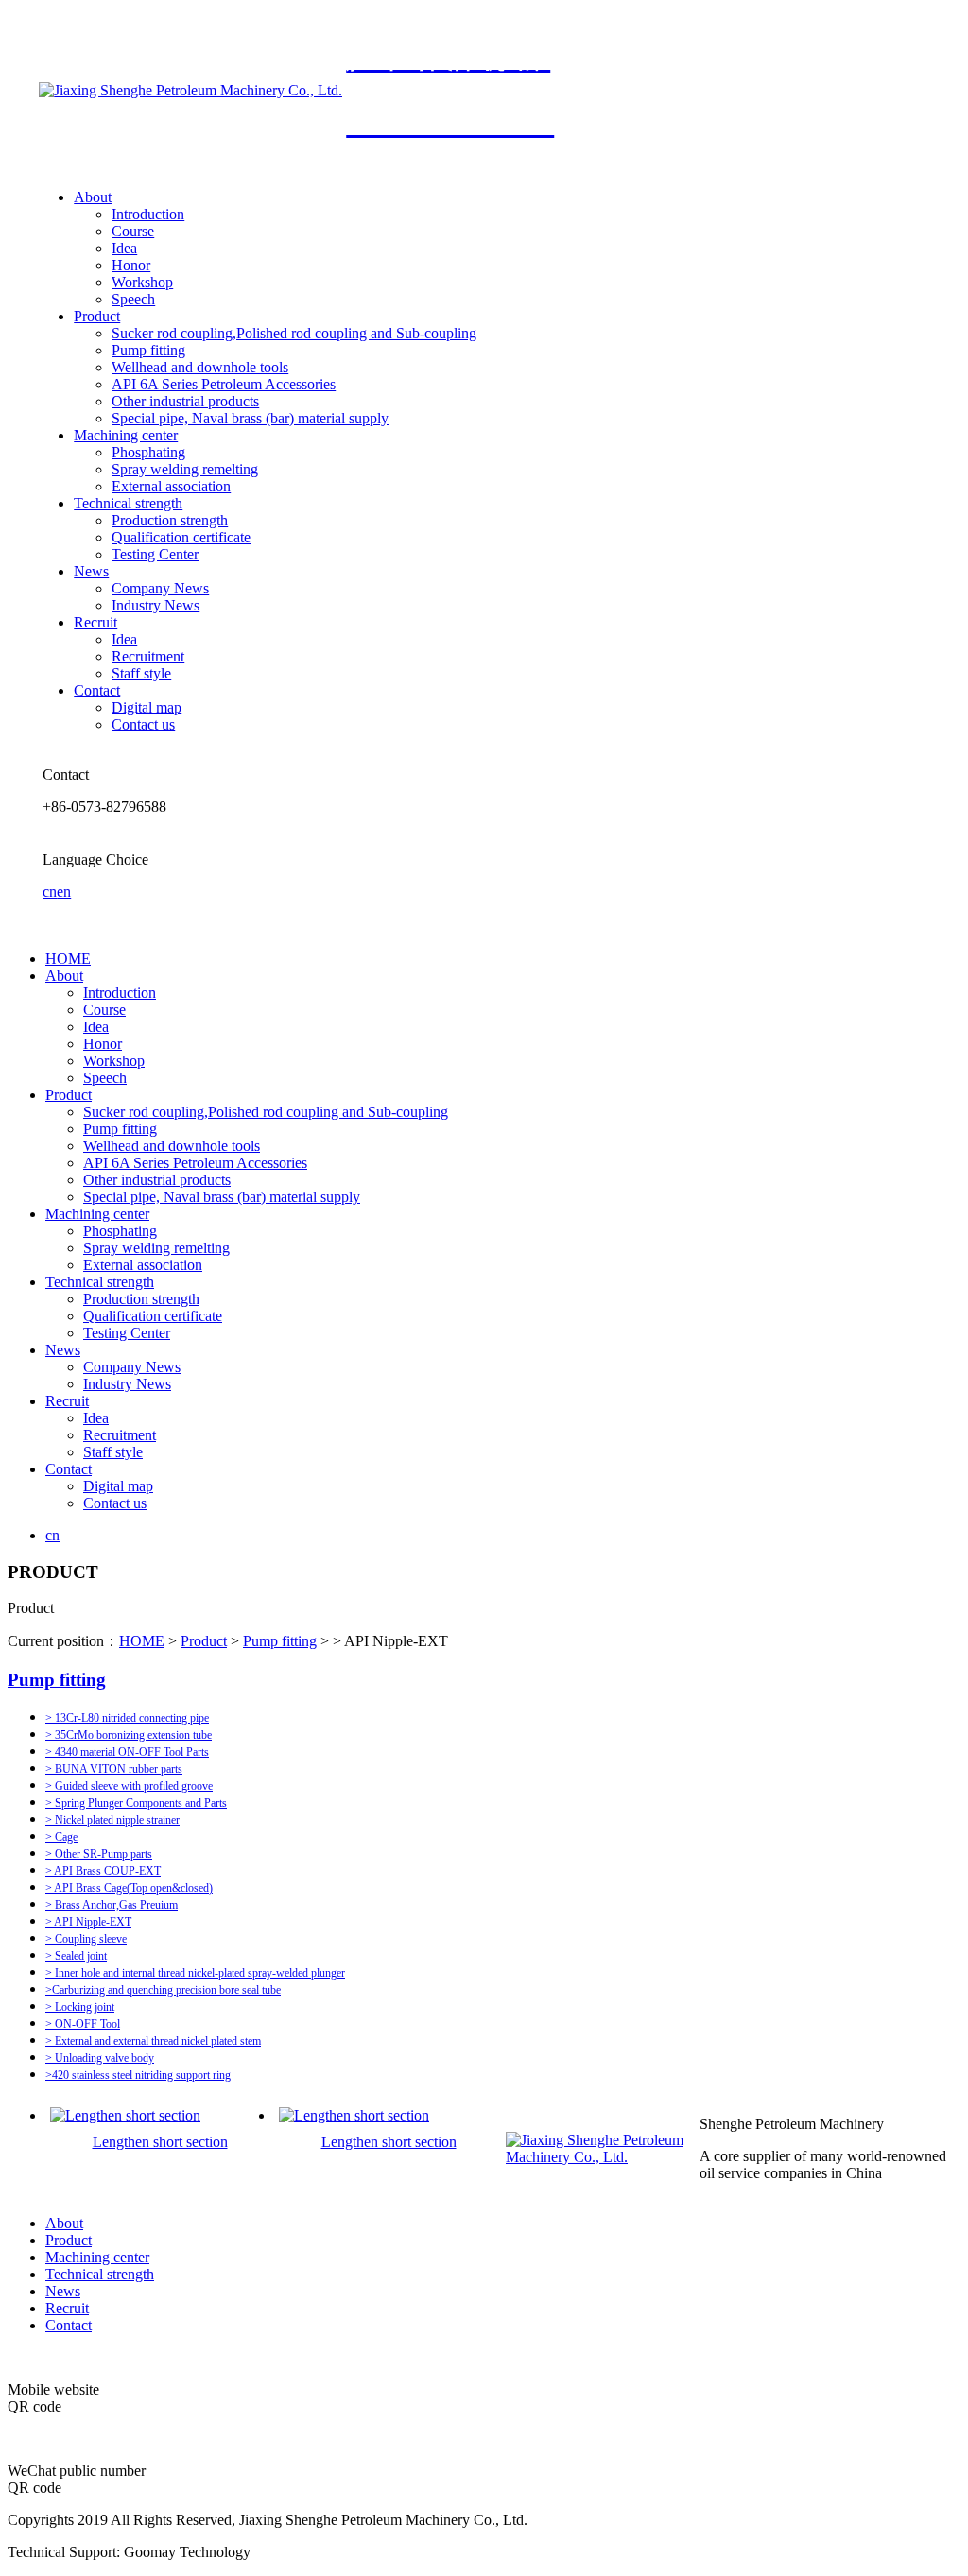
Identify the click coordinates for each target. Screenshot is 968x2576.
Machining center (126, 435)
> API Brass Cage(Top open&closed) (129, 1888)
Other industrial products (185, 401)
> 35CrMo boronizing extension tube (129, 1735)
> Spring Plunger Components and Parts (136, 1803)
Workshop (142, 282)
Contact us (143, 724)
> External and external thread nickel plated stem (153, 2041)
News (91, 571)
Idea (124, 248)
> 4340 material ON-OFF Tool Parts (127, 1752)
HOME (68, 959)
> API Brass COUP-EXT (103, 1871)
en (64, 892)
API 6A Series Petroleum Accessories (224, 384)
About (93, 197)
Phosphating (148, 452)
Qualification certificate (181, 537)
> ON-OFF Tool (83, 2024)
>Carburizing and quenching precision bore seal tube (163, 1990)
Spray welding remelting (185, 469)
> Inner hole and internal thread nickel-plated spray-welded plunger (195, 1973)
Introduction (148, 214)
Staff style (141, 673)
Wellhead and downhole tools (200, 367)
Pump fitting (148, 350)
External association (171, 486)
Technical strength (128, 503)
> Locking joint (80, 2007)
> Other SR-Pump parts (99, 1854)
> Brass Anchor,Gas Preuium (112, 1905)
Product (97, 316)
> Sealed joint (76, 1956)
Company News (160, 588)
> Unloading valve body (100, 2058)
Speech (133, 299)
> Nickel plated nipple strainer (112, 1820)
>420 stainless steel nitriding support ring (138, 2075)
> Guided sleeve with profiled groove (129, 1786)
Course (133, 231)
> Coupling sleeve (86, 1939)
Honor (131, 265)
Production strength (170, 520)
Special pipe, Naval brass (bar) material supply (250, 418)
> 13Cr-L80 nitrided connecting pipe (127, 1718)
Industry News (156, 605)
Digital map (147, 707)
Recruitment (148, 656)
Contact (97, 690)
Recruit (95, 622)
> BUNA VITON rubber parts (114, 1769)
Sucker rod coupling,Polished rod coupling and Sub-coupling (294, 333)
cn (50, 892)
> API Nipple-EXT (88, 1922)
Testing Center (155, 554)
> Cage (61, 1837)
